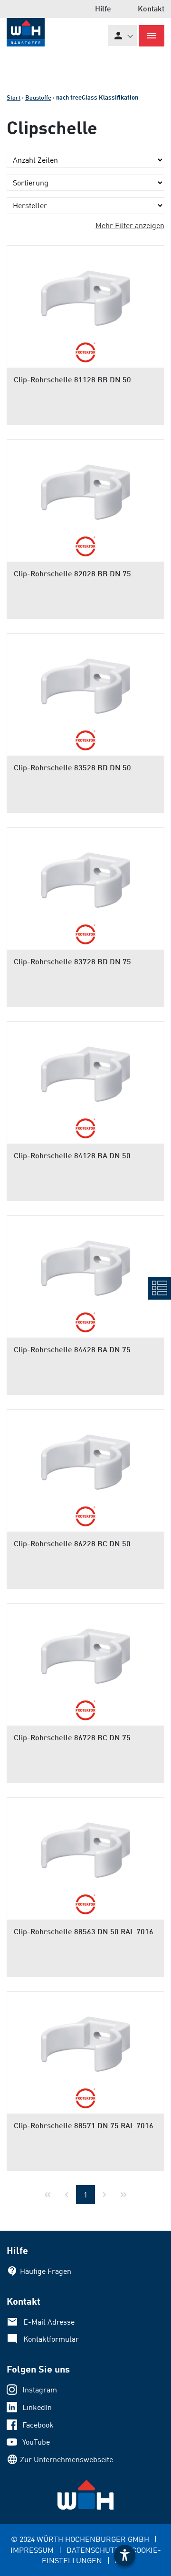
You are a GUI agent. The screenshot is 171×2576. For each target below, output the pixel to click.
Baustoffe (38, 97)
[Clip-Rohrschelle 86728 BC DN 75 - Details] (85, 1651)
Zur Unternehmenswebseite (66, 2459)
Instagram (40, 2390)
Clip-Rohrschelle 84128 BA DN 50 (72, 1155)
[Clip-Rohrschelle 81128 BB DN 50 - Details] (85, 293)
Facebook (38, 2425)
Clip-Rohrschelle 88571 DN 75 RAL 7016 (84, 2125)
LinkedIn (37, 2407)
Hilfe (103, 8)
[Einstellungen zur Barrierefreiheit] (125, 2555)
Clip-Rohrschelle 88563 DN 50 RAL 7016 (84, 1931)
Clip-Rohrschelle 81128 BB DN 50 (72, 379)
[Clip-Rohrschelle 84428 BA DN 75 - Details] (85, 1263)
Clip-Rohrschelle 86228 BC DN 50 (72, 1543)
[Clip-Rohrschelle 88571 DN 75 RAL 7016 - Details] (85, 2039)
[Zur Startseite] (26, 32)
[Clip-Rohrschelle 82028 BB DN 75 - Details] (85, 487)
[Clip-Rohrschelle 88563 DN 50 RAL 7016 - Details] (85, 1845)
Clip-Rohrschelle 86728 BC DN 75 (72, 1737)
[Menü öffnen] (152, 36)
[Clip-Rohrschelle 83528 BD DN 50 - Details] (85, 681)
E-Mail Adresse (49, 2322)
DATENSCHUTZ (93, 2550)
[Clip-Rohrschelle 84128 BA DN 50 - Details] (85, 1069)
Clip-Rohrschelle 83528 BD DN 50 (72, 767)
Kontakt (151, 8)
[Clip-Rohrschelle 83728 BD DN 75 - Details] (85, 875)
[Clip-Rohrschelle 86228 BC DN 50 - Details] (85, 1457)
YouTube (36, 2442)
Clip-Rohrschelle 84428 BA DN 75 (72, 1349)
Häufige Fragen (46, 2271)
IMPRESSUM (32, 2550)
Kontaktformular (51, 2339)
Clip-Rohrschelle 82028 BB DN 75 (72, 573)
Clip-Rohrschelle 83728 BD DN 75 (72, 961)
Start (14, 97)
